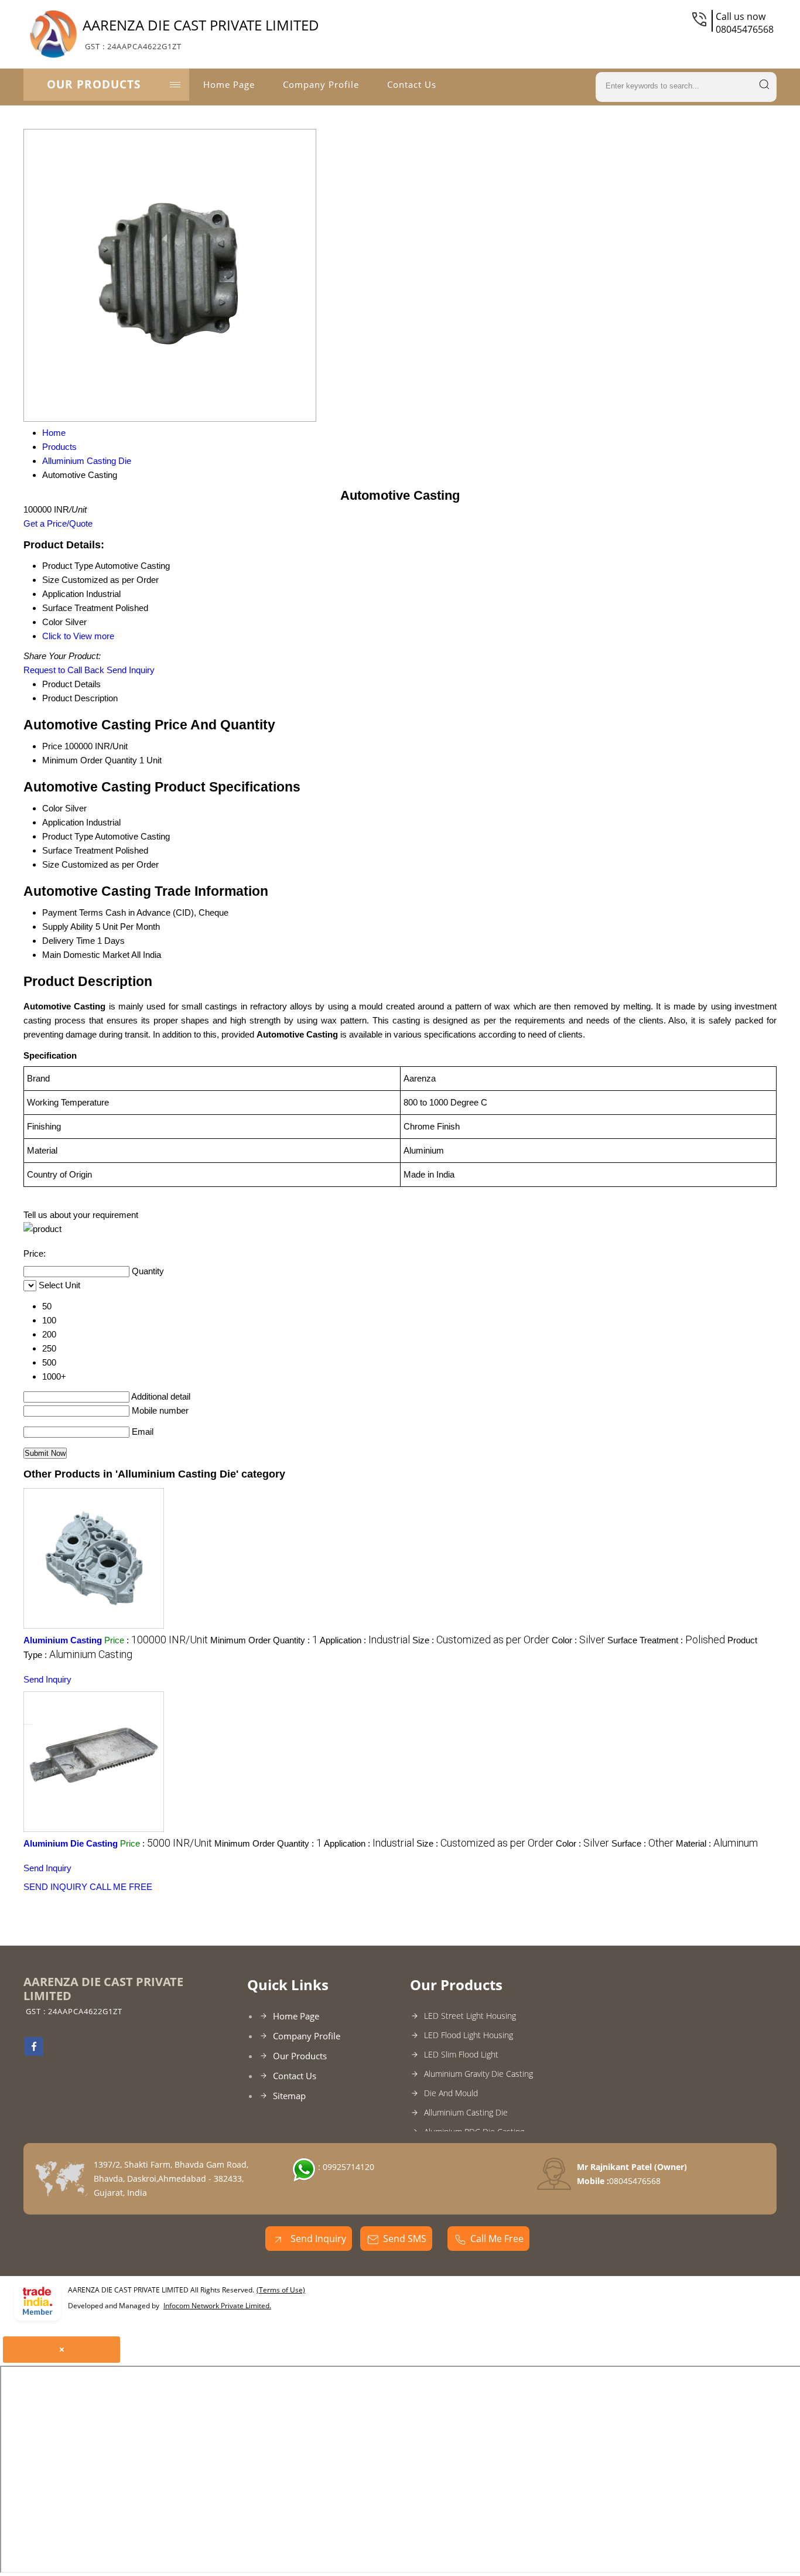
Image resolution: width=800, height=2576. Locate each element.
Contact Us (412, 84)
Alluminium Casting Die (466, 2112)
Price (52, 746)
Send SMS (405, 2239)
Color (52, 808)
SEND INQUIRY (55, 1887)
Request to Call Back (64, 670)
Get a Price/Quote (58, 523)
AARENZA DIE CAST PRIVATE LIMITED (201, 33)
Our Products (94, 84)
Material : (717, 1843)
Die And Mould (451, 2093)
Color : (578, 1640)
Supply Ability (68, 927)
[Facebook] (34, 2052)
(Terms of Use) (281, 2290)
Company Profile (321, 84)
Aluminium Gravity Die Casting (478, 2074)
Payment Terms (73, 912)
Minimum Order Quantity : (264, 1640)
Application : (365, 1640)
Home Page (229, 84)
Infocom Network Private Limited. (217, 2306)
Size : (481, 1640)
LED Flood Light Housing (469, 2035)
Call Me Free (497, 2239)
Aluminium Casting (63, 1640)
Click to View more (78, 636)
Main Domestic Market (86, 955)
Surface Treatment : (666, 1640)
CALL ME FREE (121, 1887)
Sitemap (289, 2096)
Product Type (68, 836)
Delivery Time (69, 941)
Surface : (642, 1843)
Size (51, 864)
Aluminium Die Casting (71, 1843)
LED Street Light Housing (470, 2016)
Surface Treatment (78, 850)
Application (63, 822)
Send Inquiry (131, 670)
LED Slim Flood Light (461, 2054)
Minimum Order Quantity (90, 760)
